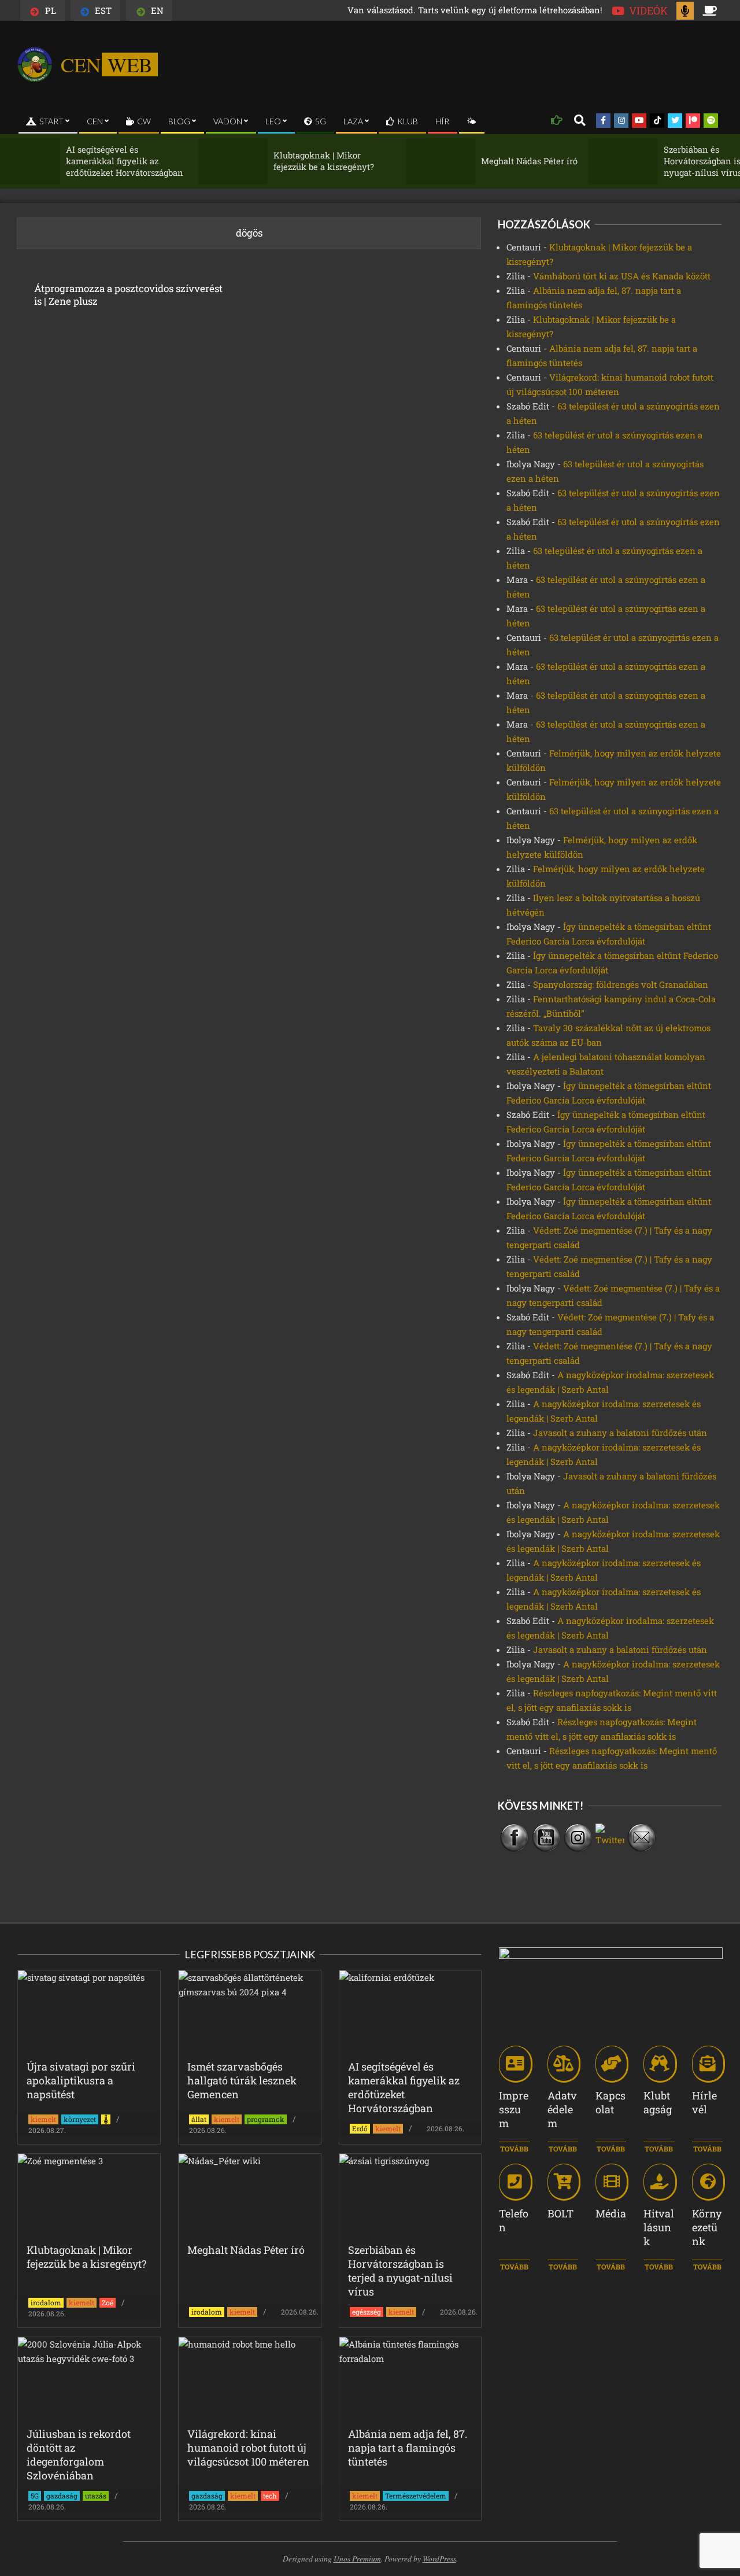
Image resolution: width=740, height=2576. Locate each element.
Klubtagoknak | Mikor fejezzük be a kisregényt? (280, 161)
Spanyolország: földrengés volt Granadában (621, 984)
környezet (80, 2119)
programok (266, 2119)
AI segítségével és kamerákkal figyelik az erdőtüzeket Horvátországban (81, 161)
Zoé (108, 2302)
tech (270, 2496)
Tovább (514, 2149)
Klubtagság (658, 2102)
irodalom (46, 2302)
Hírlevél (704, 2102)
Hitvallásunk (659, 2227)
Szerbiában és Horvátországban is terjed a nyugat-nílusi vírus (675, 161)
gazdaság (62, 2496)
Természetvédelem (416, 2496)
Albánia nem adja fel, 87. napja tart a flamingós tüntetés (408, 2448)
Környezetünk (707, 2227)
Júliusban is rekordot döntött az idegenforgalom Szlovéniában (79, 2455)
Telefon (514, 2220)
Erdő (360, 2128)
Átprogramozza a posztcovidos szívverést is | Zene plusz (128, 295)
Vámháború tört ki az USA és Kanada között (622, 276)
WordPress (439, 2558)
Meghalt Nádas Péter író (486, 161)
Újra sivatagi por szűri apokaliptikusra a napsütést (81, 2080)
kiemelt (43, 2119)
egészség (367, 2312)
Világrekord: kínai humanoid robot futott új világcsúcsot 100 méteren (248, 2448)
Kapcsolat (610, 2102)
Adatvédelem (562, 2109)
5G (35, 2496)
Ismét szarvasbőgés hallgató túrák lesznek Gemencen (242, 2080)
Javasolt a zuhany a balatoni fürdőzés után (620, 1433)
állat (199, 2119)
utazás (96, 2496)
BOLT (560, 2213)
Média (611, 2213)
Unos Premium (357, 2558)
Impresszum (514, 2109)
